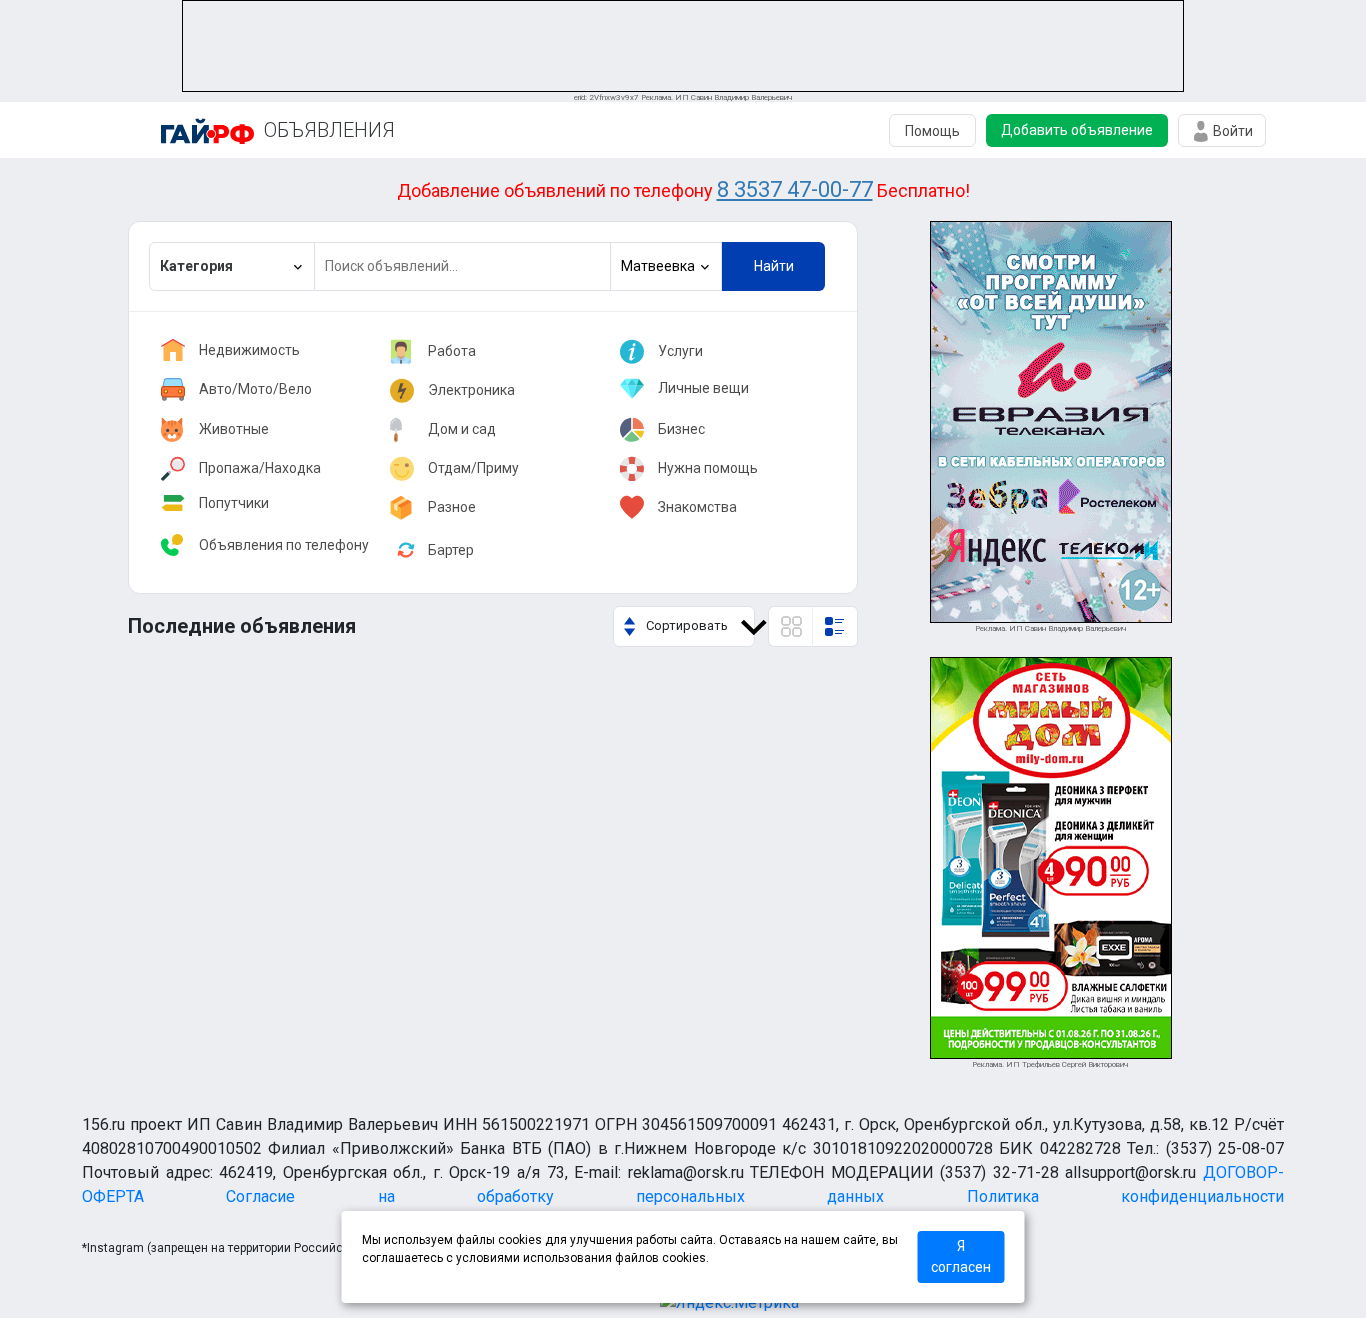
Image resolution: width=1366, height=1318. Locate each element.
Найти (774, 266)
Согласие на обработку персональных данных (555, 1196)
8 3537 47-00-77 (795, 189)
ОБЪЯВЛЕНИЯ (329, 130)
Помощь (932, 131)
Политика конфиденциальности (1125, 1196)
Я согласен (961, 1256)
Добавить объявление (1077, 130)
